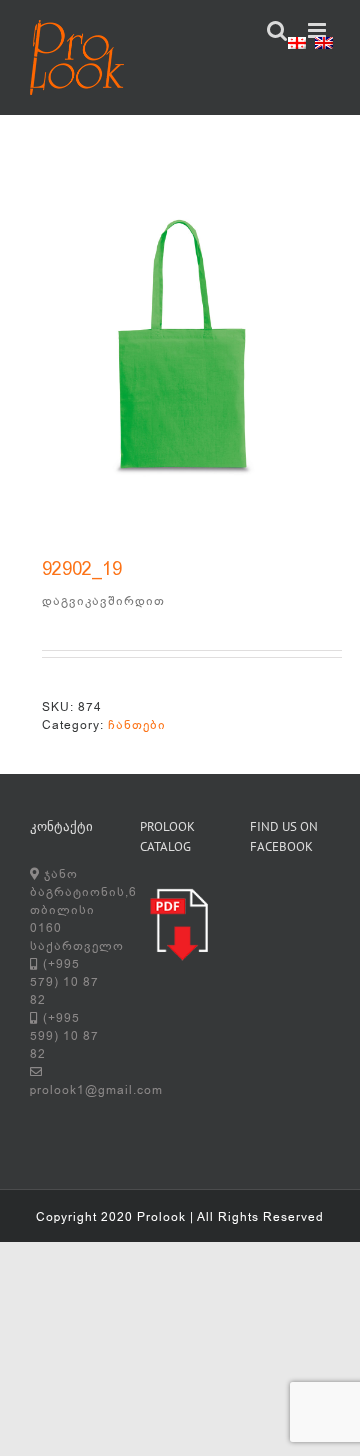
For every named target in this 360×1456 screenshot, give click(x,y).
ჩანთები (137, 725)
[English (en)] (324, 46)
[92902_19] (180, 355)
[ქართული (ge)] (297, 46)
